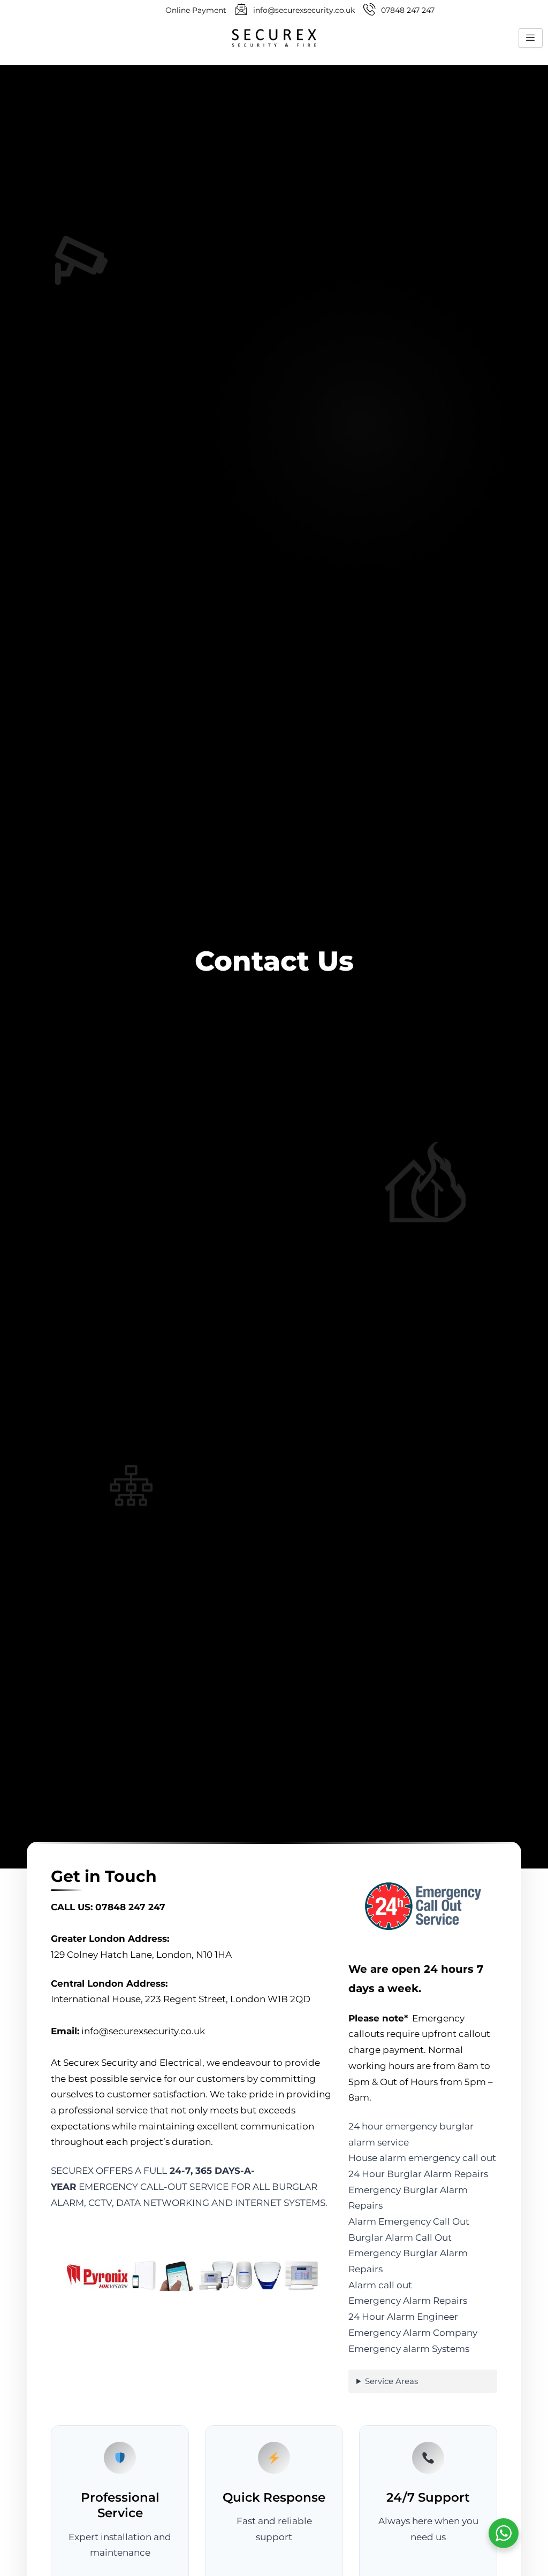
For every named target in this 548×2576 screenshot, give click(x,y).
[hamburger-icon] (531, 38)
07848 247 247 (130, 1907)
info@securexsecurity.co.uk (143, 2031)
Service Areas (391, 2381)
